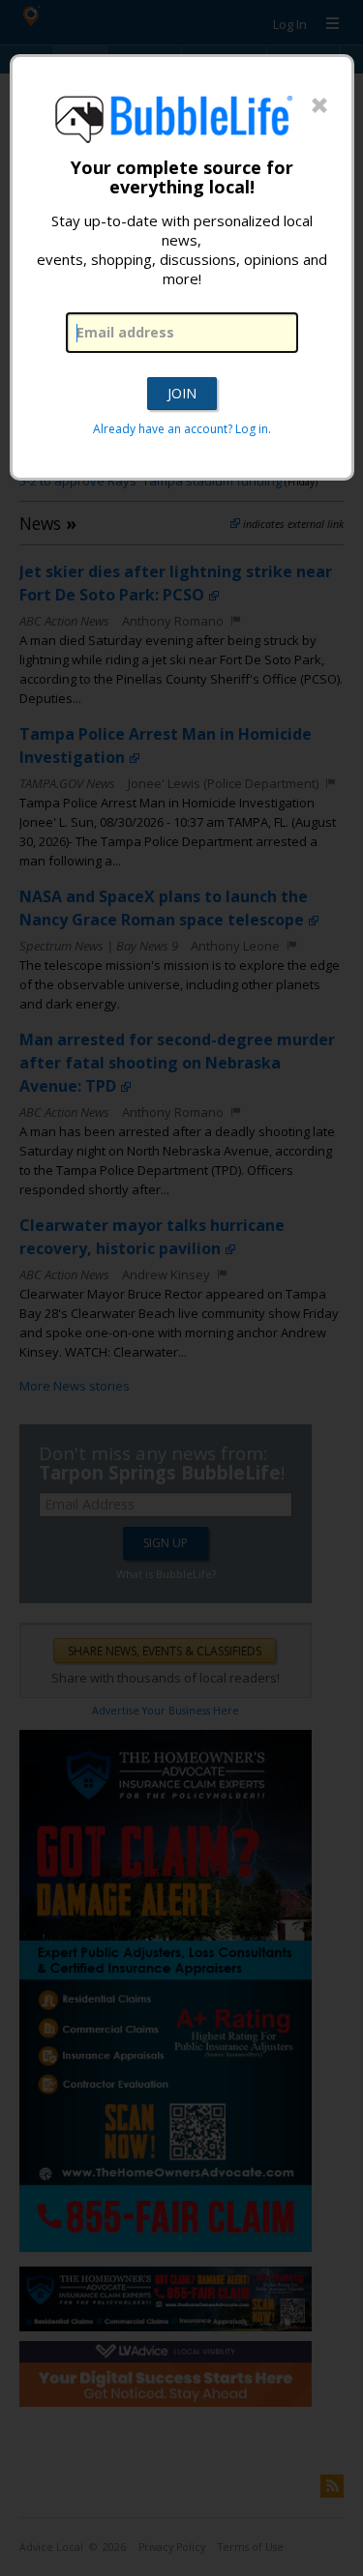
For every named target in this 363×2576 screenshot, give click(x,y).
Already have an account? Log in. (182, 429)
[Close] (319, 106)
